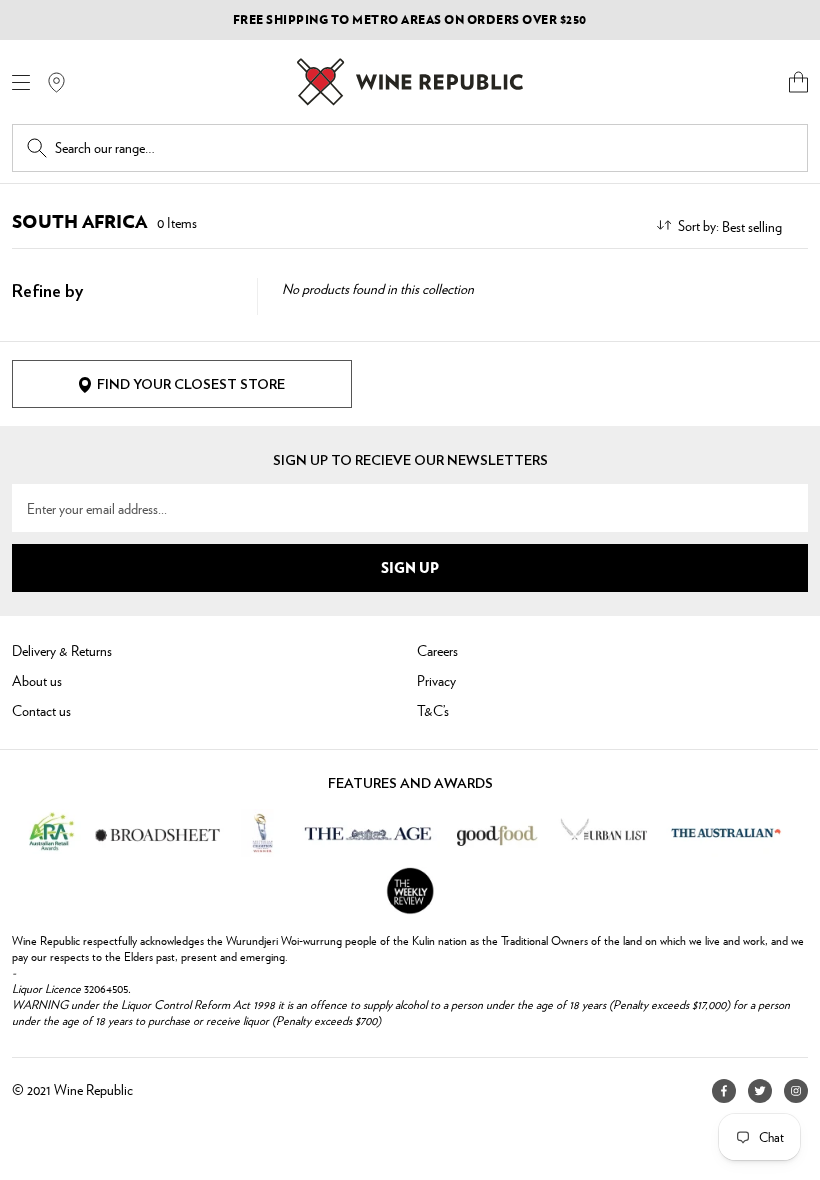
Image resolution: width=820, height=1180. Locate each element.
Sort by (697, 225)
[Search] (37, 148)
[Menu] (21, 82)
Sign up (410, 567)
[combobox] (424, 148)
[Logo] (410, 82)
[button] (798, 82)
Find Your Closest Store (191, 385)
